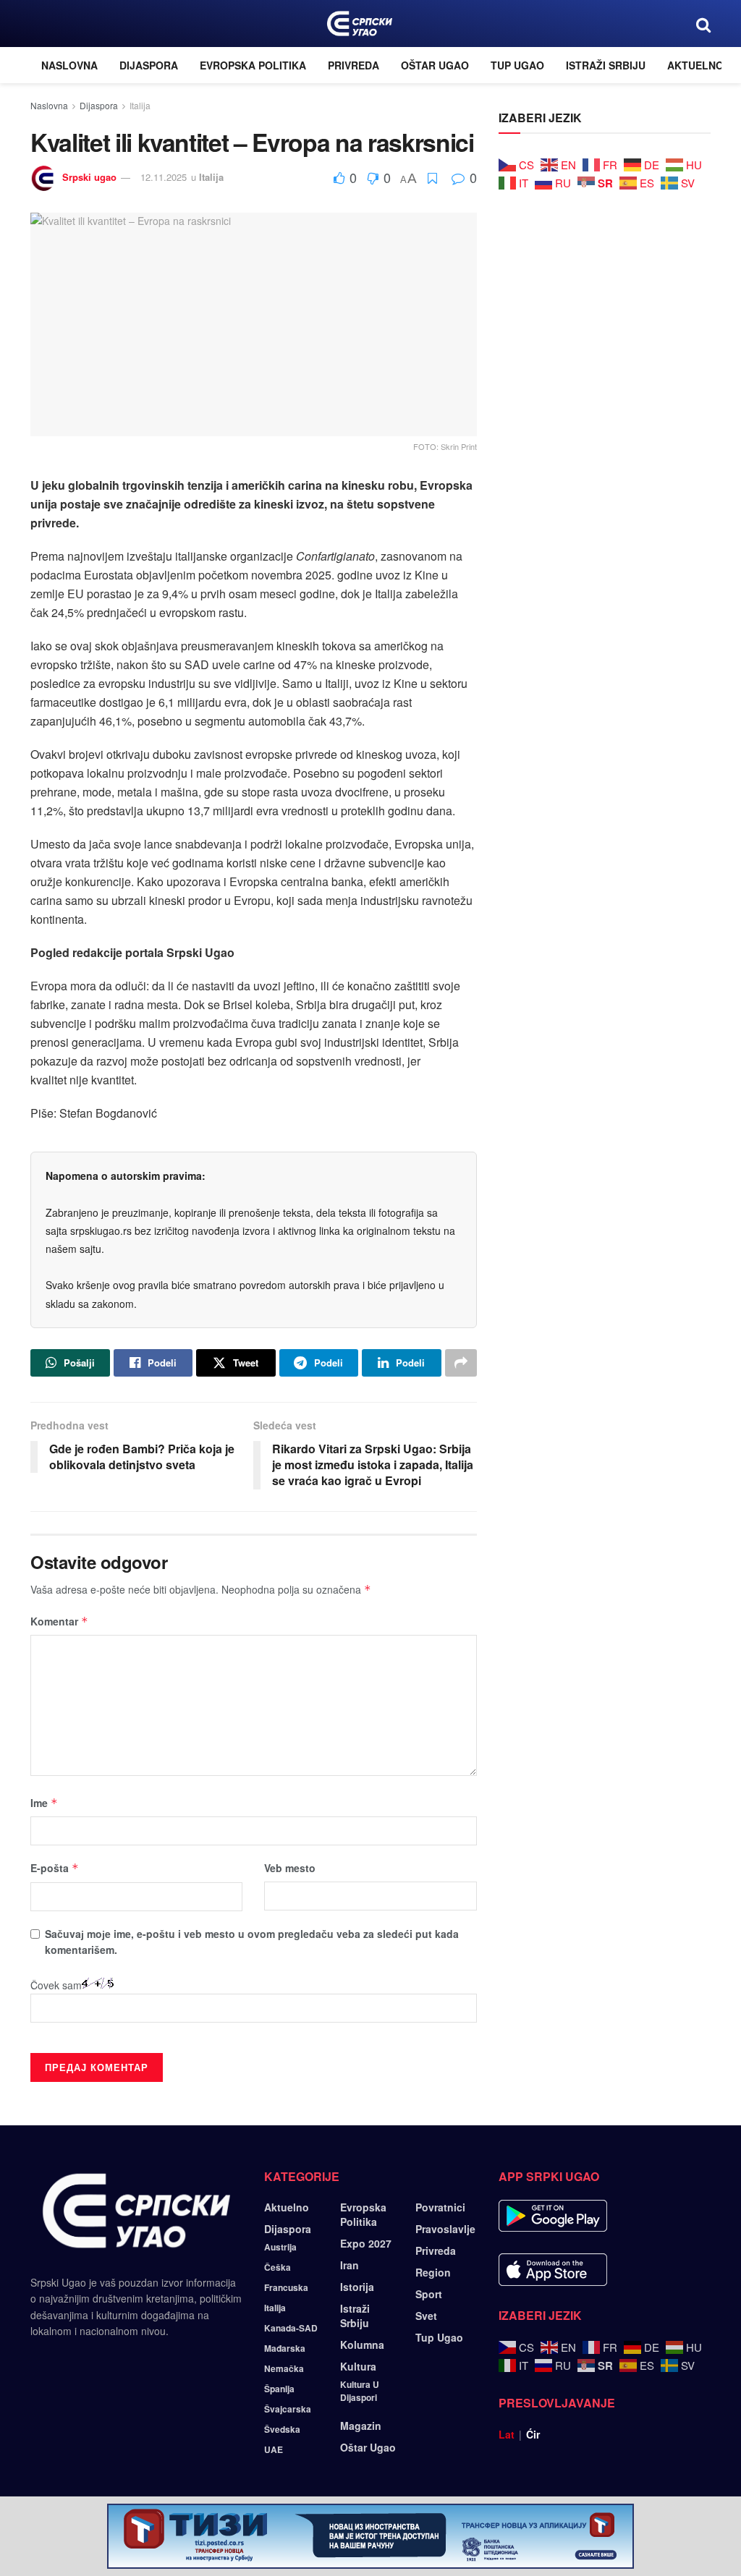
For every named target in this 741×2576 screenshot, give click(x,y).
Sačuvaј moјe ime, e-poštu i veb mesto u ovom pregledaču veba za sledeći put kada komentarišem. (252, 1942)
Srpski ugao (89, 177)
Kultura (358, 2366)
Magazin (361, 2426)
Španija (279, 2389)
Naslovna (69, 65)
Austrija (280, 2247)
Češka (278, 2267)
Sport (429, 2294)
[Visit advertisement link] (370, 2536)
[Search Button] (703, 24)
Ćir (533, 2434)
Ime (44, 1803)
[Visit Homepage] (359, 24)
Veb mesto (290, 1868)
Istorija (357, 2287)
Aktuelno (695, 65)
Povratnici (440, 2207)
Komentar (59, 1621)
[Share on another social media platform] (461, 1363)
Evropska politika (253, 65)
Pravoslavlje (445, 2229)
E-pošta (55, 1868)
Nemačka (284, 2368)
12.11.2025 (164, 177)
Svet (426, 2316)
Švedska (282, 2429)
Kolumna (362, 2345)
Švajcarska (288, 2409)
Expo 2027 (366, 2243)
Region (433, 2272)
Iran (350, 2265)
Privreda (353, 65)
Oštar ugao (435, 65)
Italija (140, 105)
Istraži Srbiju (606, 65)
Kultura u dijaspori (360, 2391)
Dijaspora (149, 65)
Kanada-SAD (291, 2328)
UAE (274, 2449)
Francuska (286, 2287)
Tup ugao (517, 65)
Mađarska (285, 2348)
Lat (507, 2434)
